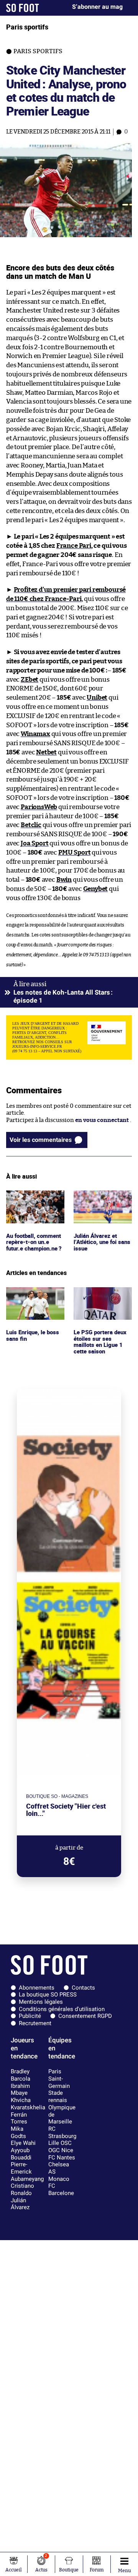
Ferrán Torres (19, 2118)
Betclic (31, 825)
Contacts (83, 1988)
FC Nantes (62, 2158)
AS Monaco (59, 2175)
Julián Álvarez (20, 2204)
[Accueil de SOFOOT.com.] (23, 8)
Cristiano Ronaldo (22, 2189)
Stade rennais (58, 2096)
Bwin (64, 880)
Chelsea (59, 2164)
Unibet (97, 698)
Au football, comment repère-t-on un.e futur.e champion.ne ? (33, 1204)
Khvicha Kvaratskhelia (28, 2104)
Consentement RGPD (85, 2016)
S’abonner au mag (97, 7)
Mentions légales (41, 2002)
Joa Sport (34, 843)
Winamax (35, 734)
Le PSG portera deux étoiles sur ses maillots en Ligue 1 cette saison (101, 1301)
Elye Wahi (23, 2143)
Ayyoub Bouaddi (21, 2154)
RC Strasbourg (62, 2132)
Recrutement (35, 2023)
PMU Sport (74, 852)
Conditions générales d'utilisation (62, 2009)
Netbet (46, 752)
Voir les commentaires (41, 1140)
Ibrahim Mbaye (20, 2090)
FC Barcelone (61, 2189)
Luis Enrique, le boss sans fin (34, 1294)
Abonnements (37, 1988)
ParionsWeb (39, 807)
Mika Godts (18, 2132)
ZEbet (30, 680)
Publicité (30, 2016)
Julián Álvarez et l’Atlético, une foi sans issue (96, 1201)
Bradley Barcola (21, 2075)
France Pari (74, 546)
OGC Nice (61, 2150)
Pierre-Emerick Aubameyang (27, 2171)
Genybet (96, 889)
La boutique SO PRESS (48, 1995)
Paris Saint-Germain (59, 2079)
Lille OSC (60, 2143)
